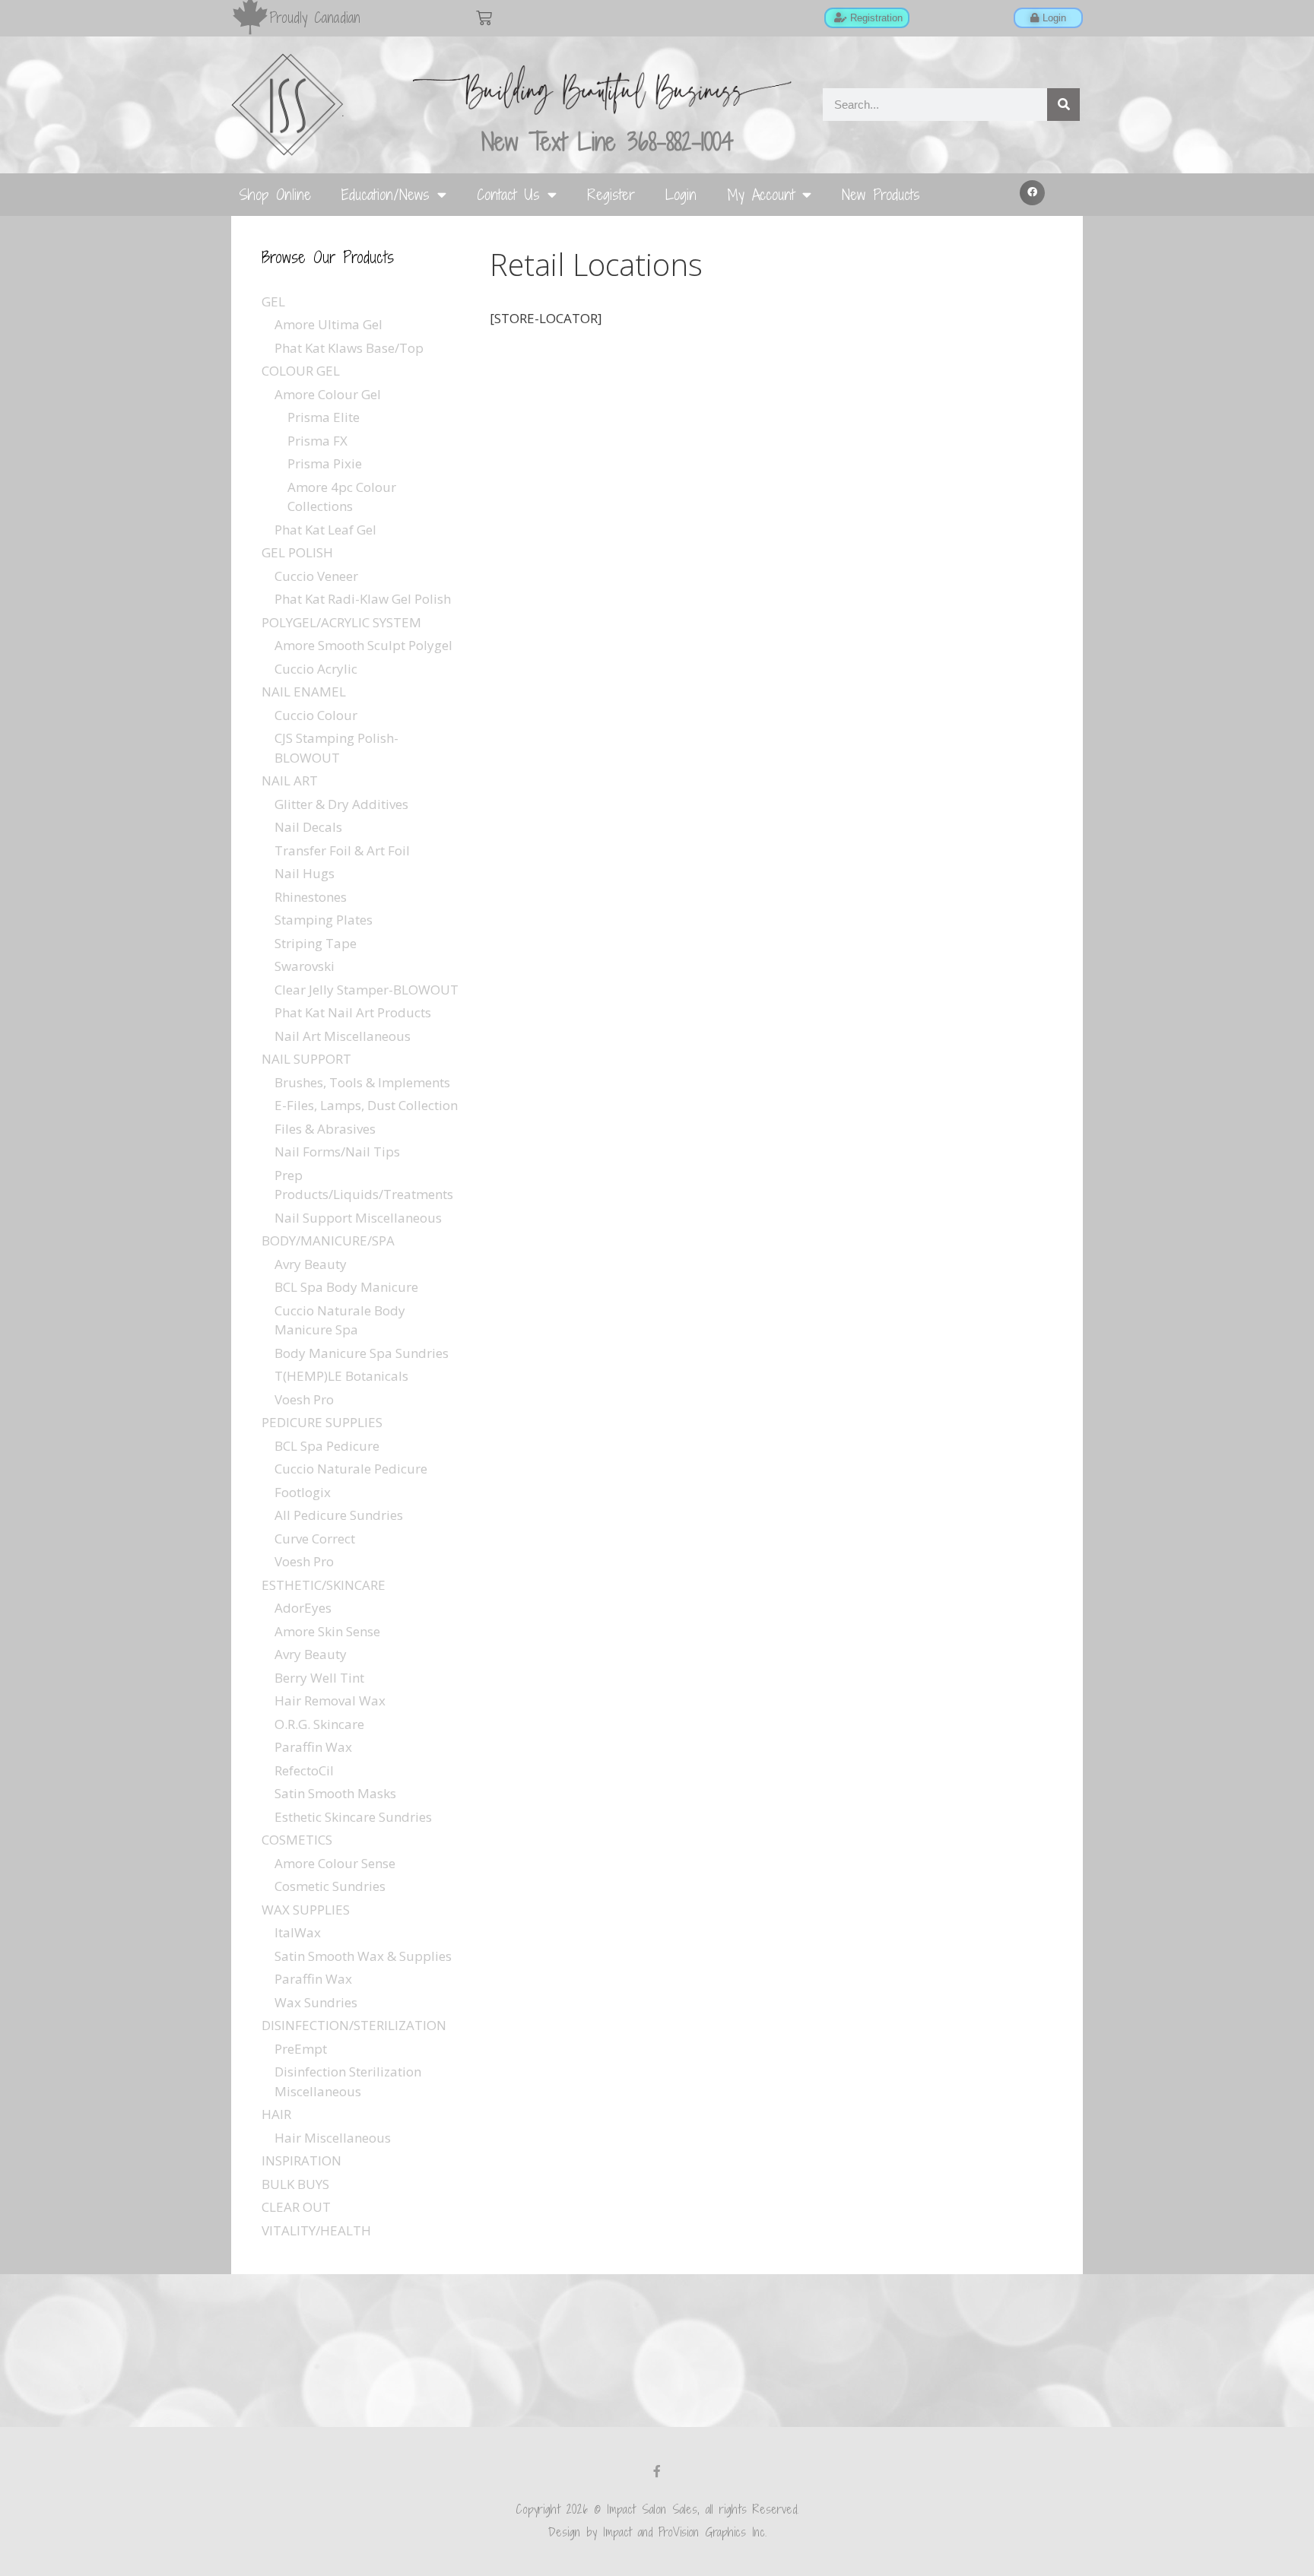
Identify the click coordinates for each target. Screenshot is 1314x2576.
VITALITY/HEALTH (316, 2230)
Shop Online (275, 194)
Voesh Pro (304, 1399)
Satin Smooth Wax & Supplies (363, 1956)
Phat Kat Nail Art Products (353, 1012)
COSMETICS (297, 1840)
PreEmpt (301, 2049)
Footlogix (303, 1492)
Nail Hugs (305, 873)
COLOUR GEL (301, 371)
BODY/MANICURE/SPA (328, 1240)
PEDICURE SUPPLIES (322, 1422)
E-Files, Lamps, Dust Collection (366, 1105)
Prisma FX (317, 441)
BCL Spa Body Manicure (346, 1287)
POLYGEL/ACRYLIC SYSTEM (341, 622)
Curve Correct (315, 1539)
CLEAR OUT (296, 2207)
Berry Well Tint (319, 1678)
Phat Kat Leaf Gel (325, 530)
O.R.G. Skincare (319, 1724)
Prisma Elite (324, 417)
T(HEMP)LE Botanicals (341, 1376)
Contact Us (508, 194)
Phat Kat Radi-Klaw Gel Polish (363, 599)
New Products (881, 194)
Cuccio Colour (316, 715)
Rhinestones (311, 897)
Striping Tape (316, 943)
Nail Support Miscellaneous (358, 1218)
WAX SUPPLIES (306, 1910)
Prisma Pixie (325, 463)
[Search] (1063, 105)
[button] (1033, 193)
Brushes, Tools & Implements (362, 1082)
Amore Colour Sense (335, 1863)
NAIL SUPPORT (306, 1059)
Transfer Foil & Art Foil (342, 850)
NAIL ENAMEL (304, 692)
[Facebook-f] (657, 2471)
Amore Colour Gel (328, 394)
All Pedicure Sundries (339, 1515)
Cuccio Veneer (316, 576)
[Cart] (484, 18)
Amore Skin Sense (327, 1631)
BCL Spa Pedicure (327, 1446)
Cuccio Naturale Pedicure (351, 1469)
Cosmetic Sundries (330, 1886)
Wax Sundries (316, 2002)
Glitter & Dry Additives (341, 804)
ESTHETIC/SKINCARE (324, 1585)
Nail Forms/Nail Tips (337, 1152)
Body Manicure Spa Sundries (362, 1353)
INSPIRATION (302, 2160)
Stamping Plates (324, 920)
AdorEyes (303, 1608)
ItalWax (298, 1932)
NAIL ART (290, 780)
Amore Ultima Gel (328, 324)
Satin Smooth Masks (335, 1793)
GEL (273, 301)
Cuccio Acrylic (316, 669)
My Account (761, 194)
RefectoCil (304, 1770)
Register (611, 194)
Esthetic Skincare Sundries (353, 1817)
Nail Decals (308, 827)
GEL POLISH (297, 552)
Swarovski (305, 966)
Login (681, 194)
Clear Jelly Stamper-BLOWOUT (367, 990)
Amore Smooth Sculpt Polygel (363, 645)
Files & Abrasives (325, 1129)
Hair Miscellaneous (333, 2138)
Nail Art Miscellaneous (343, 1036)
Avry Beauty (311, 1264)
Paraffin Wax (313, 1747)
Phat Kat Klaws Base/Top (349, 348)
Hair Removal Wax (330, 1700)
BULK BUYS (295, 2184)
